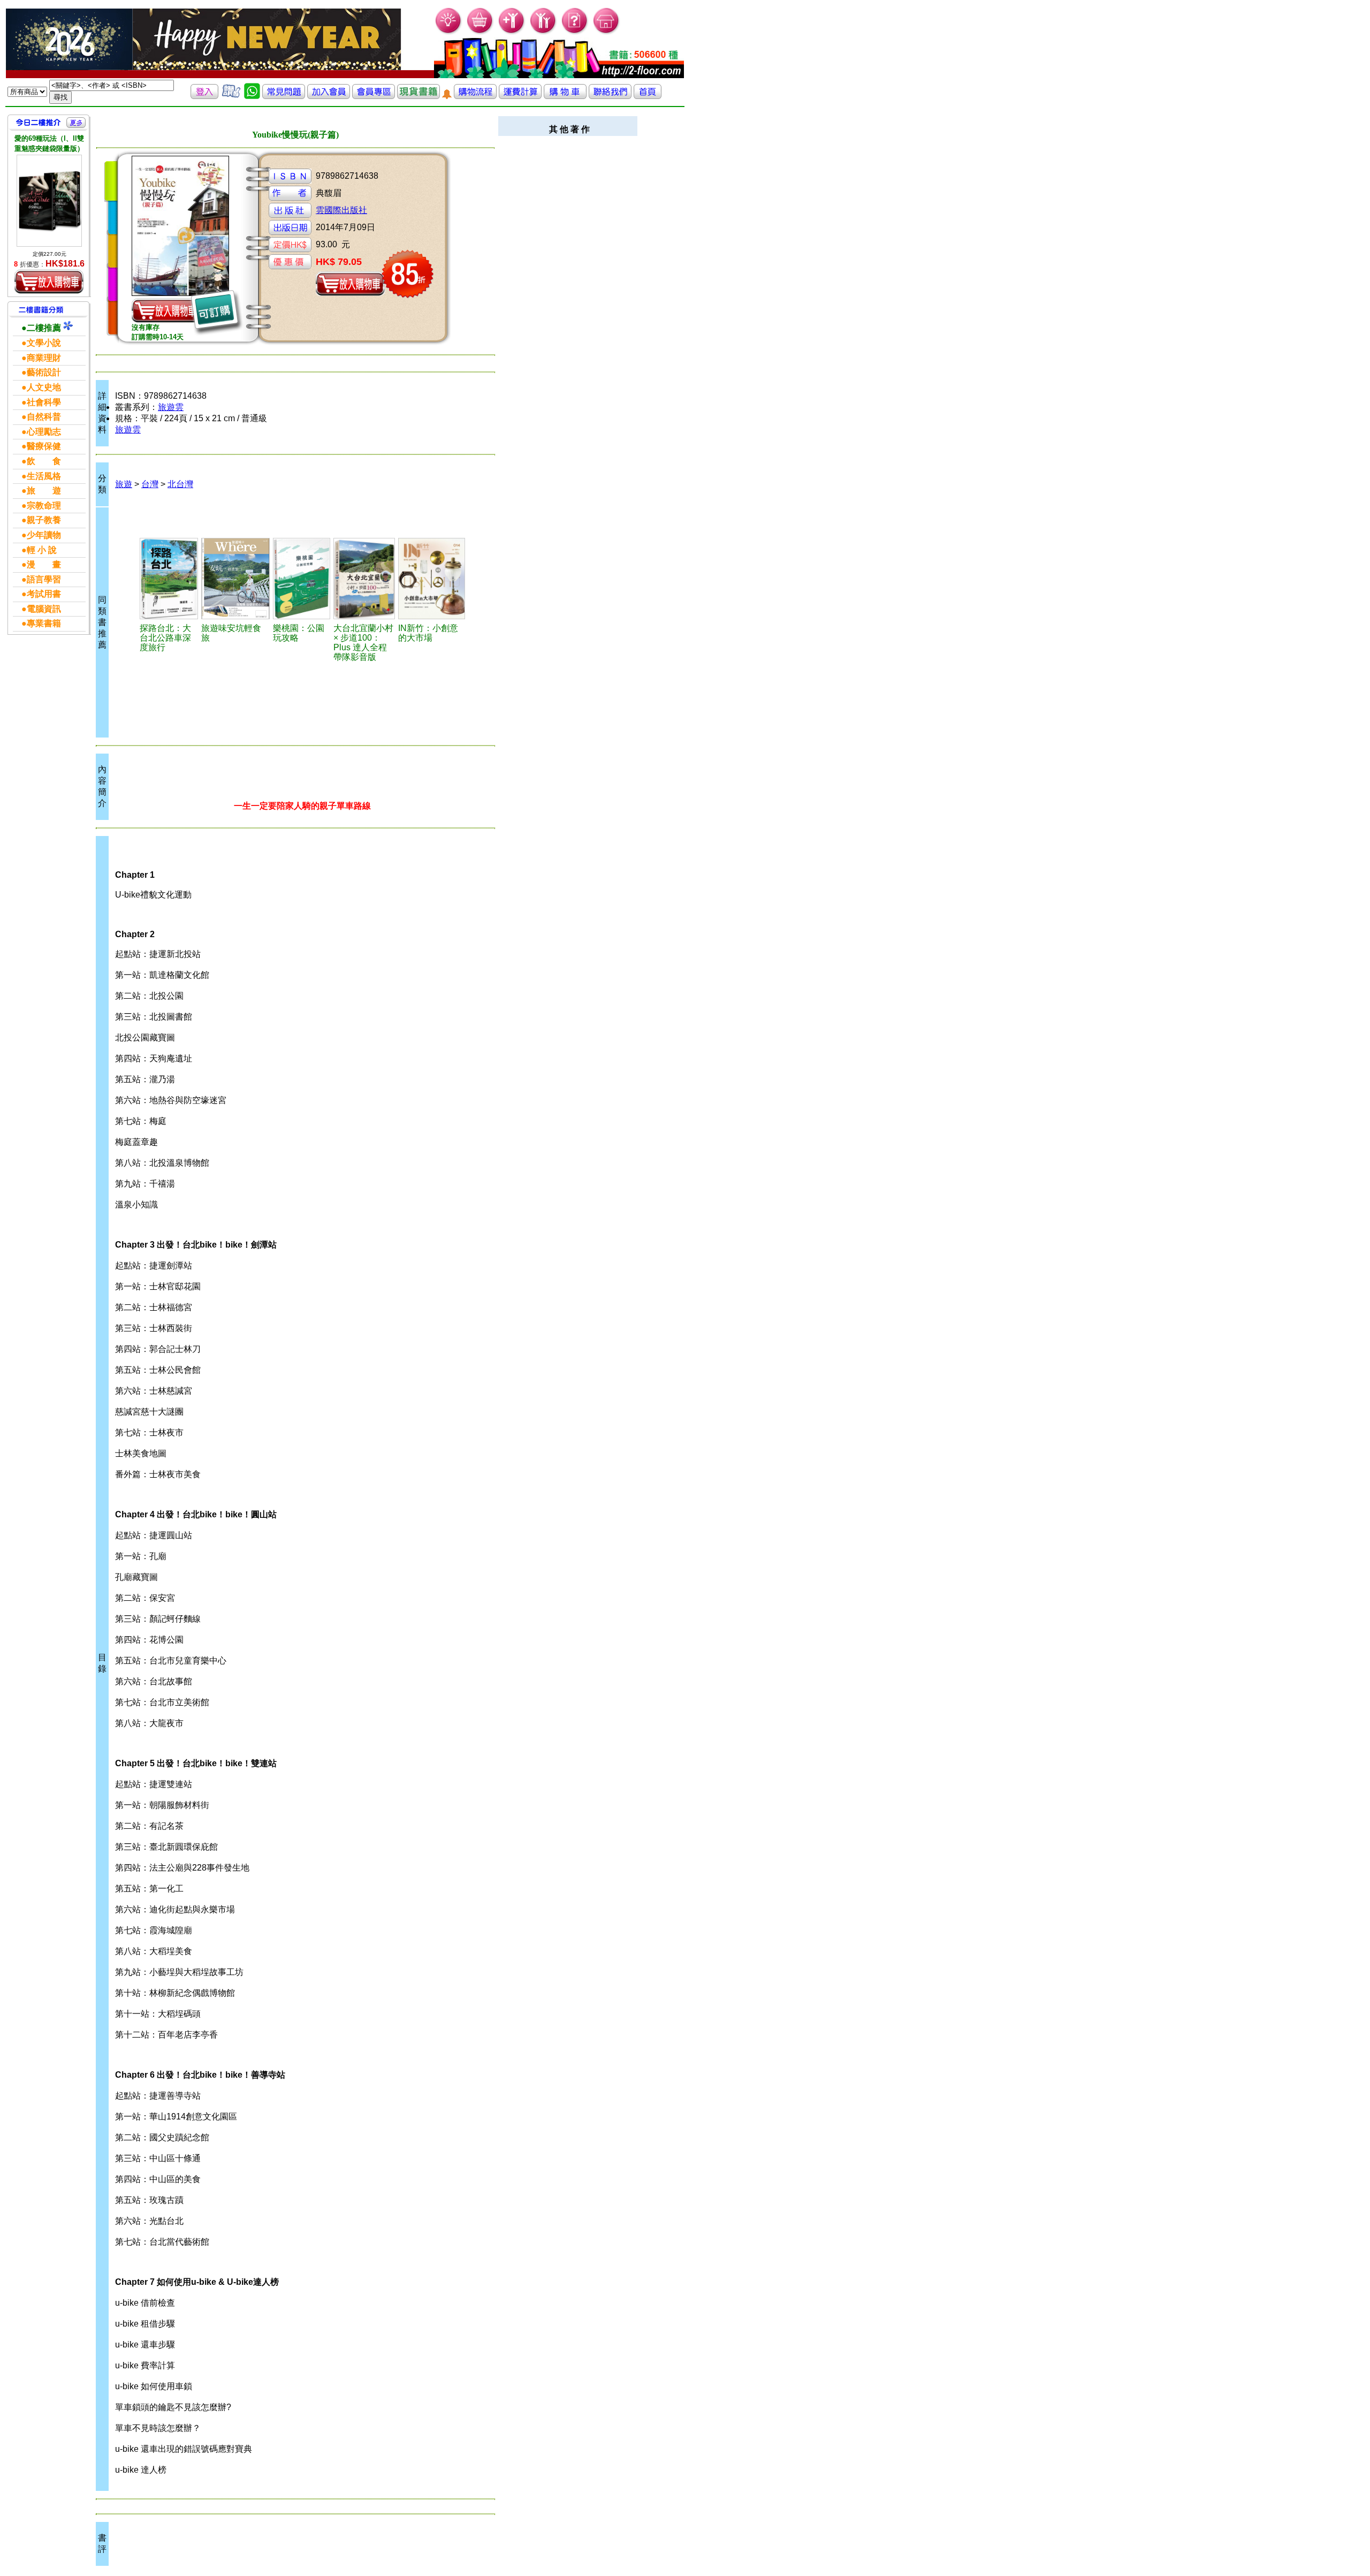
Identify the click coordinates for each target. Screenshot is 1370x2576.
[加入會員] (512, 32)
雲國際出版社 (341, 210)
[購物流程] (475, 96)
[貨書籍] (418, 96)
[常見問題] (575, 32)
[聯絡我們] (610, 96)
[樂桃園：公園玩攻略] (302, 579)
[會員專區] (374, 96)
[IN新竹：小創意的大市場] (432, 579)
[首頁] (607, 32)
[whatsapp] (252, 96)
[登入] (204, 96)
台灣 (150, 484)
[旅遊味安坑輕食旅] (235, 579)
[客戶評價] (231, 96)
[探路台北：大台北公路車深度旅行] (169, 579)
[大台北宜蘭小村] (364, 579)
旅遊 (124, 484)
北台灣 (180, 484)
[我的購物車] (480, 32)
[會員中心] (543, 32)
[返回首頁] (648, 96)
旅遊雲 (171, 407)
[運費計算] (520, 96)
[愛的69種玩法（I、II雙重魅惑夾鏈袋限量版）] (49, 200)
